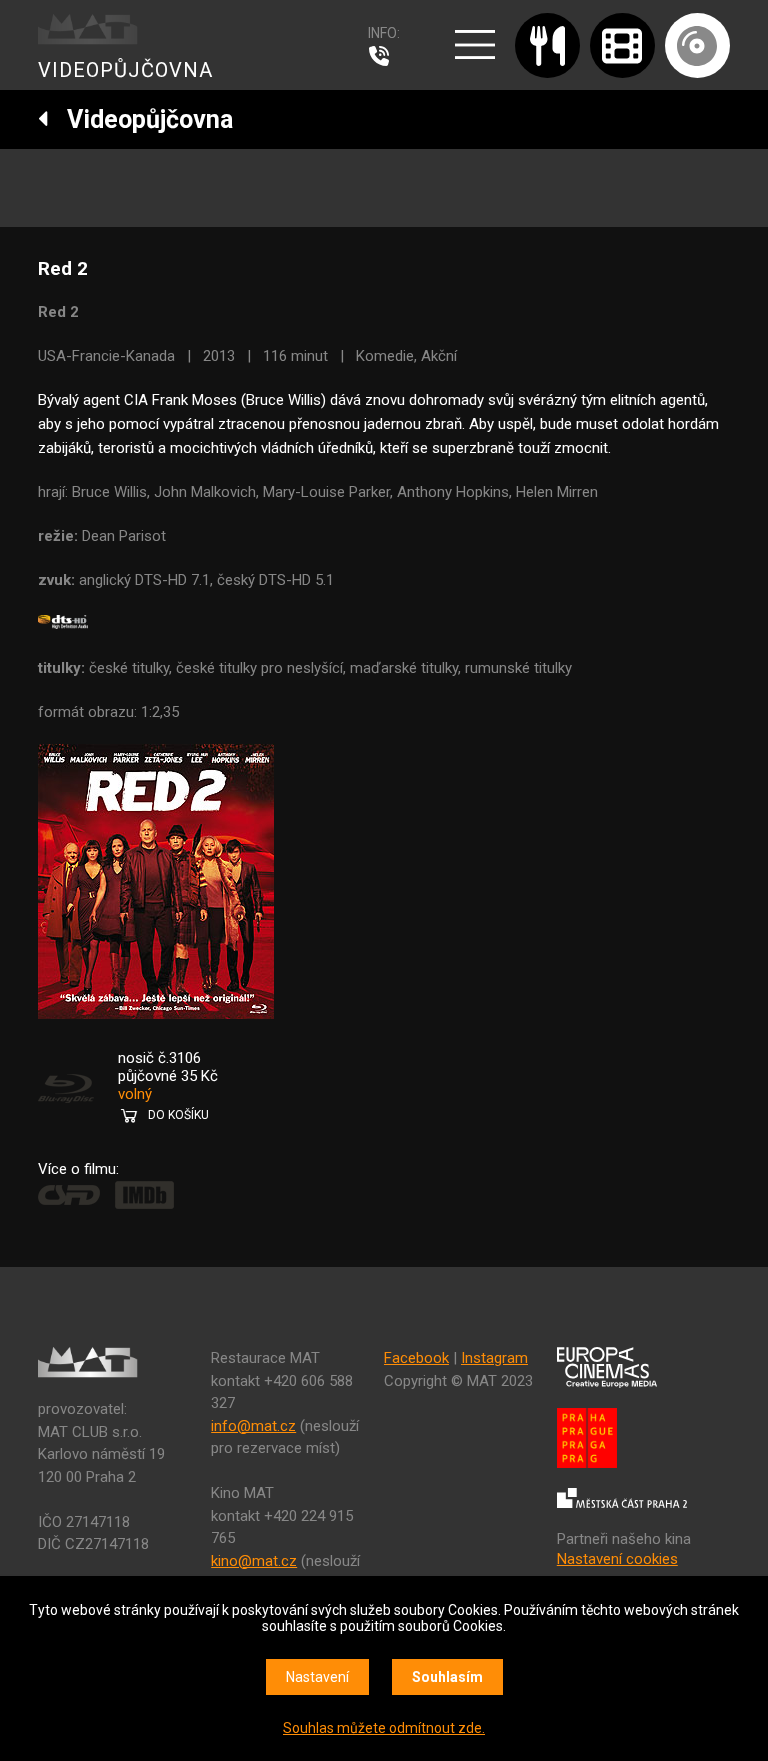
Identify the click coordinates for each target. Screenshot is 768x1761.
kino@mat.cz (254, 1561)
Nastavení (317, 1677)
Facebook (416, 1358)
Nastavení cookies (617, 1559)
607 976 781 (384, 56)
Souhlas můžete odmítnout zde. (384, 1728)
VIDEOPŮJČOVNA (125, 70)
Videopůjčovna (141, 119)
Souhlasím (447, 1677)
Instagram (494, 1358)
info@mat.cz (253, 1426)
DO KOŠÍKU (178, 1115)
